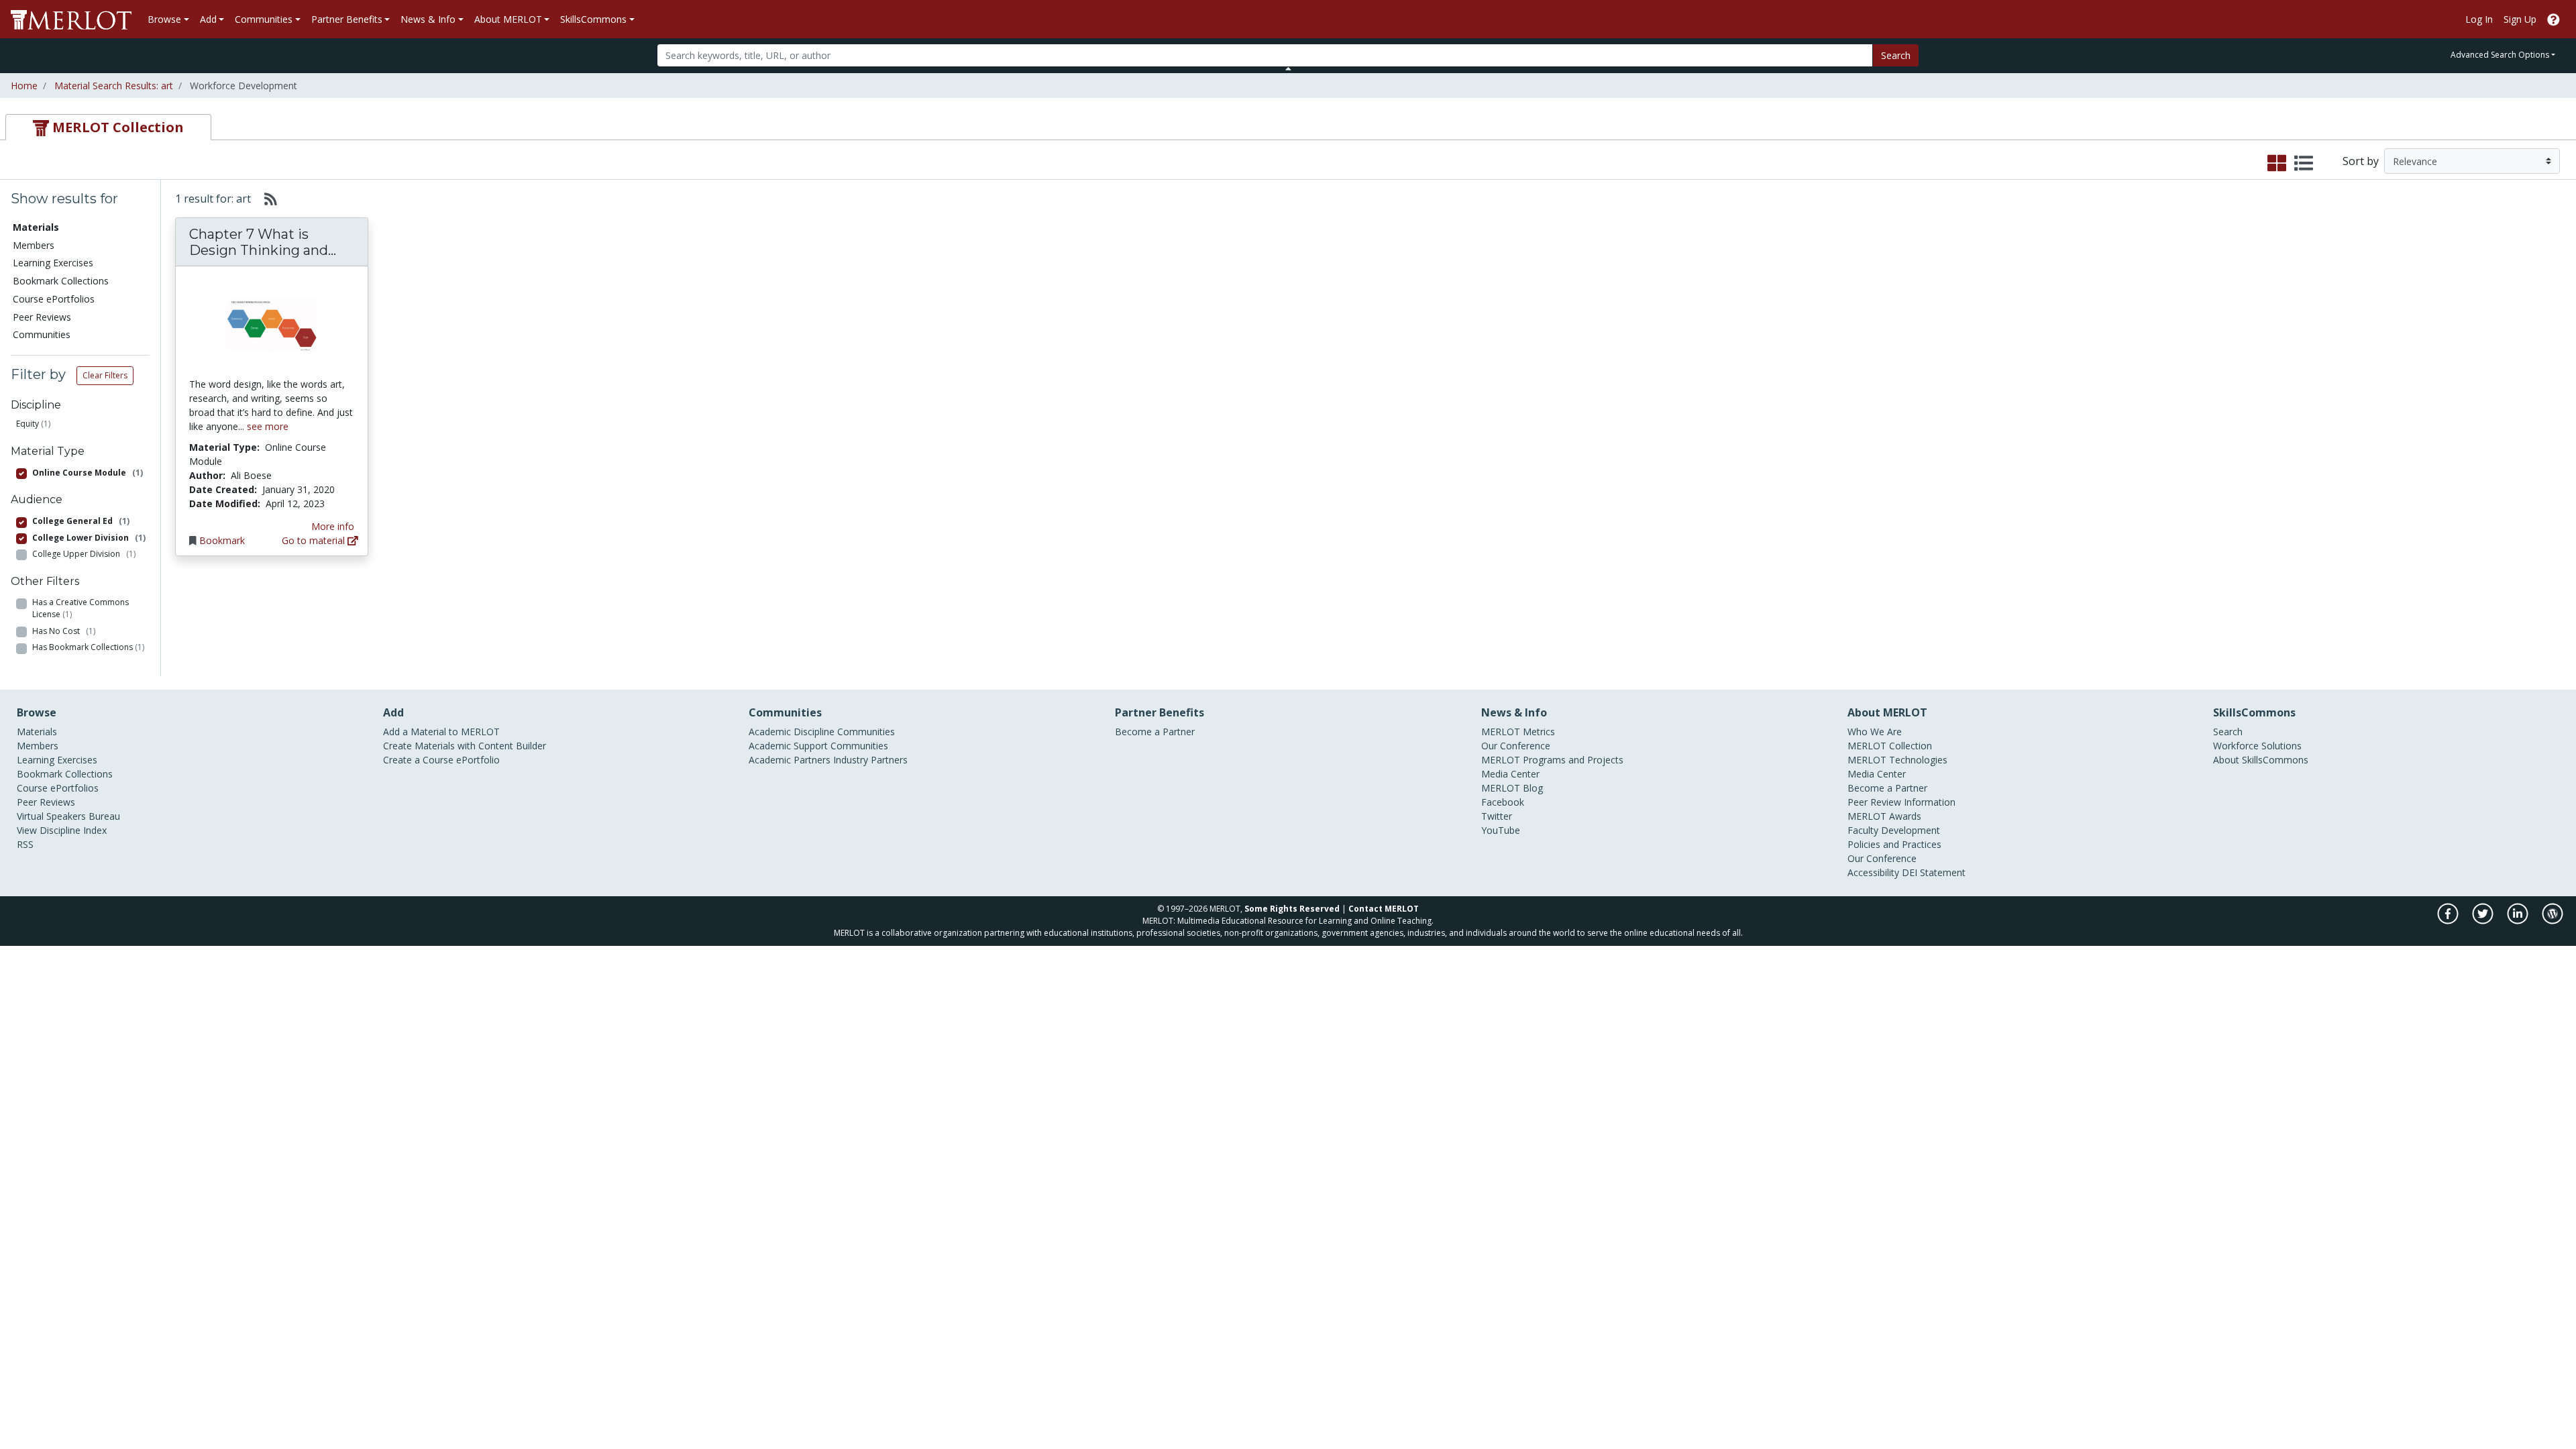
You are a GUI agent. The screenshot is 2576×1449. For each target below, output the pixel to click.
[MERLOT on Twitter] (2484, 921)
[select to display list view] (2304, 164)
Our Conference (1516, 746)
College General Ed (81, 521)
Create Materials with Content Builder (465, 746)
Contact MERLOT (1384, 909)
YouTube (1501, 830)
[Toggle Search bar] (1288, 68)
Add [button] (208, 19)
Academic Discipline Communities (822, 732)
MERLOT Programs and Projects (1552, 760)
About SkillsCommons (2261, 760)
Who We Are (1875, 732)
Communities (42, 334)
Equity (28, 424)
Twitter (1497, 816)
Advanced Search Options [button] (2500, 55)
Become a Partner (1155, 732)
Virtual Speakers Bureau (68, 816)
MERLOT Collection (1890, 746)
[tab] (108, 127)
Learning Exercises (53, 263)
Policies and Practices (1894, 844)
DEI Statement (1934, 872)
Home (24, 86)
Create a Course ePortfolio (441, 760)
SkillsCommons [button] (593, 19)
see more (268, 426)
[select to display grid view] (2277, 164)
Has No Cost (64, 631)
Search (1896, 55)
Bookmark (222, 540)
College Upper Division (84, 554)
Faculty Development (1894, 830)
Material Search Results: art (114, 86)
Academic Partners (790, 760)
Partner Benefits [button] (347, 19)
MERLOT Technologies (1897, 760)
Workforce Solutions (2257, 746)
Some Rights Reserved (1292, 909)
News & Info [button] (428, 19)
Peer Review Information (1901, 802)
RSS (25, 844)
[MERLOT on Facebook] (2449, 921)
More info (333, 526)
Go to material (315, 540)
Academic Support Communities (818, 746)
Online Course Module (88, 473)
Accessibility (1873, 872)
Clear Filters (105, 375)
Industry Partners (870, 760)
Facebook (1503, 802)
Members (34, 245)
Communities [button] (264, 19)
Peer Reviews (42, 317)
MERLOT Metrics (1518, 732)
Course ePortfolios (54, 299)
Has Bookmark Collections (88, 647)
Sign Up (2520, 19)
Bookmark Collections (61, 281)
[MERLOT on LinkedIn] (2519, 921)
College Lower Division (89, 538)
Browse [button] (164, 19)
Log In (2479, 19)
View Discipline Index (62, 830)
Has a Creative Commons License (80, 608)
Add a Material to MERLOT (441, 732)
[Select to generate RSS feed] (265, 199)
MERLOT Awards (1884, 816)
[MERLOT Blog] (2553, 921)
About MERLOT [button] (508, 19)
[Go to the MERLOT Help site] (2554, 19)
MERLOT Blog (1512, 788)
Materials (37, 732)
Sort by (2361, 161)
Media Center (1510, 774)
